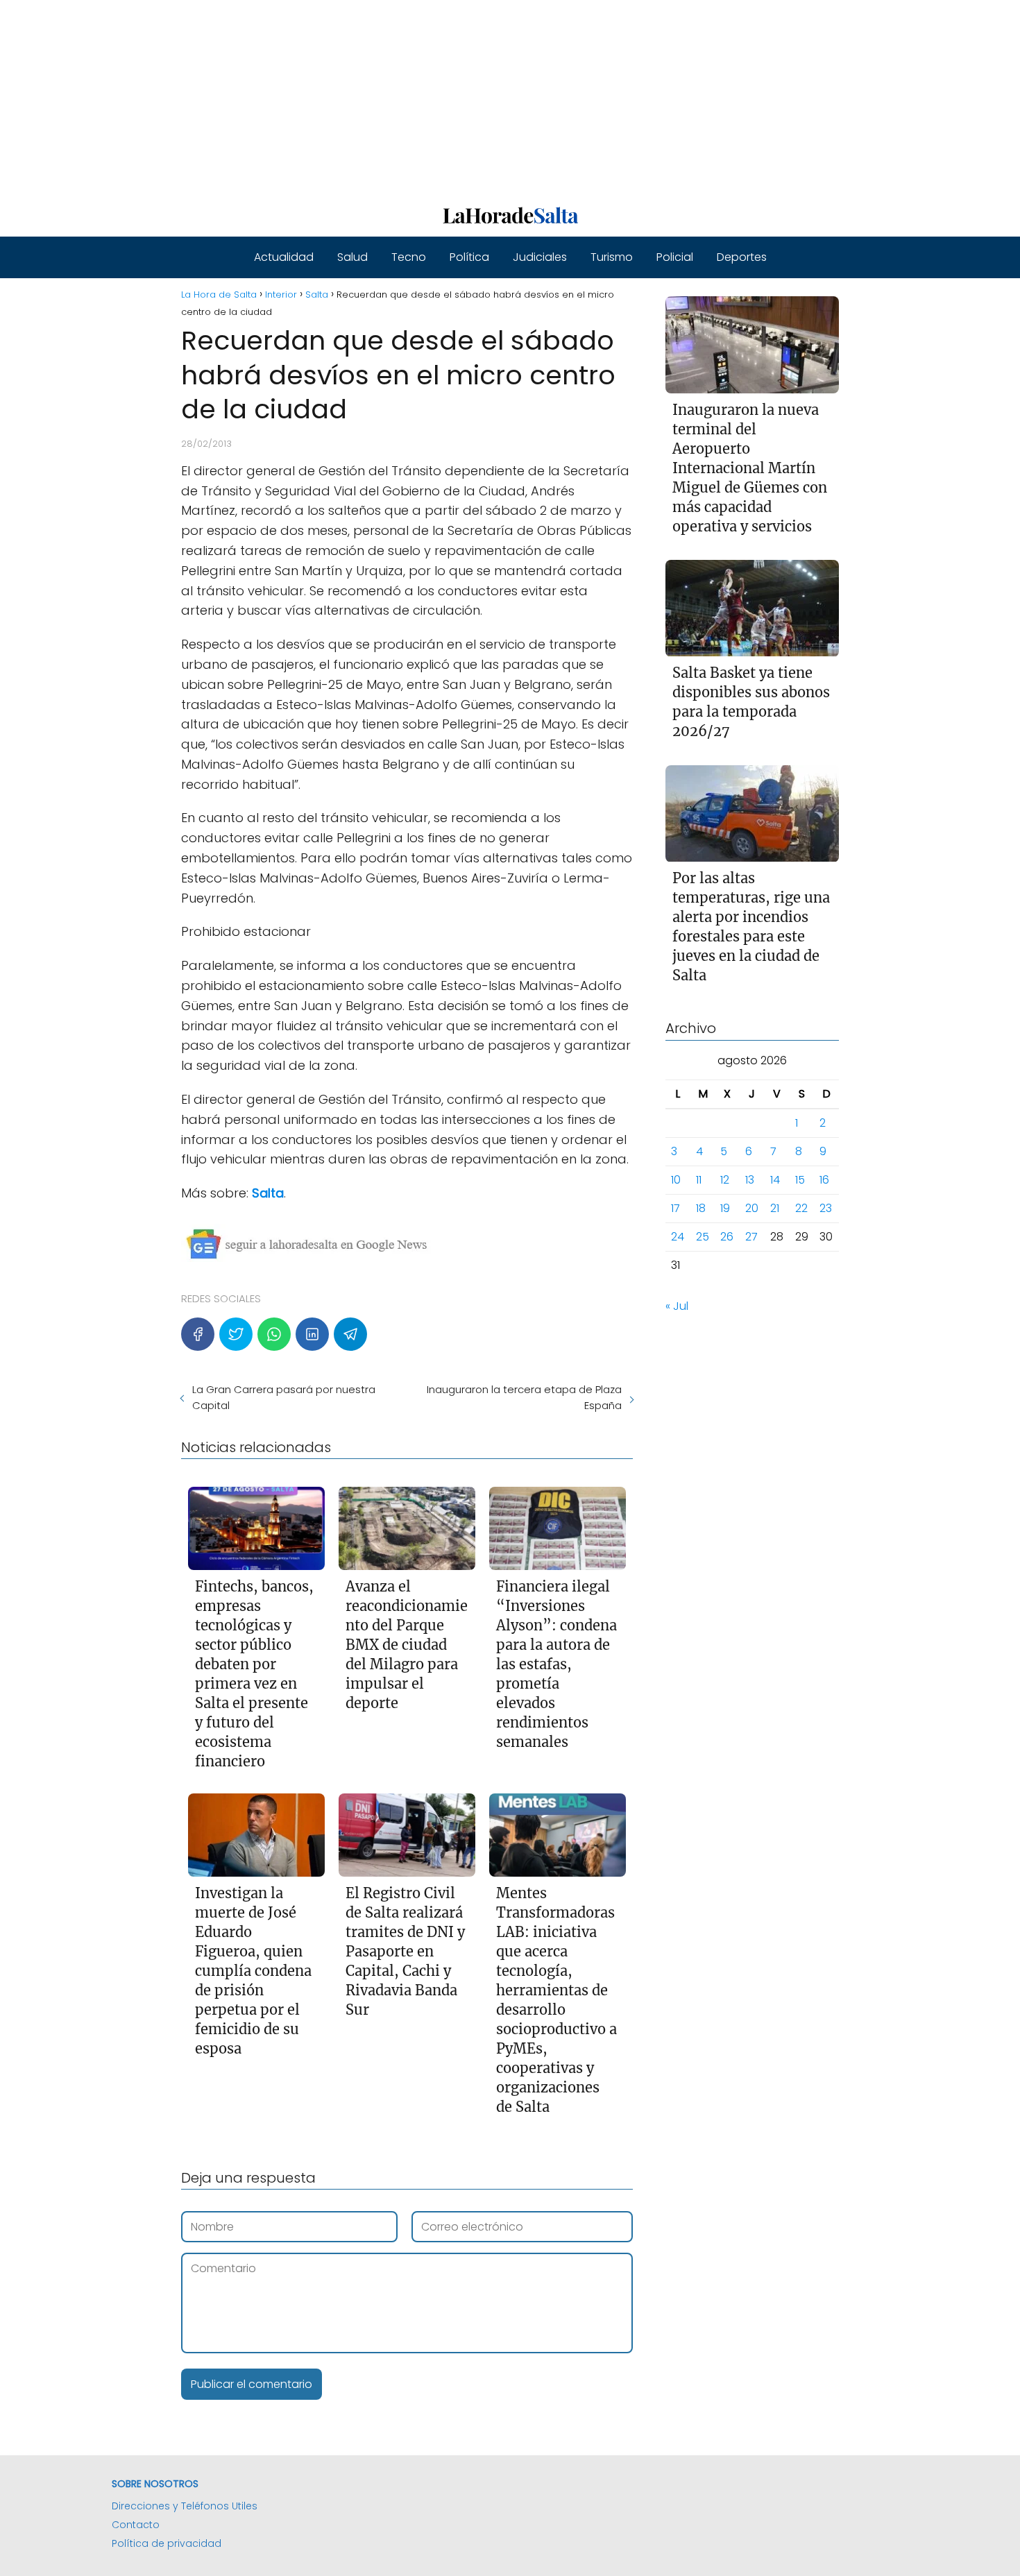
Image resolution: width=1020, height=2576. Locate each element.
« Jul (677, 1307)
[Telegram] (350, 1334)
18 (701, 1209)
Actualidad (284, 257)
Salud (352, 257)
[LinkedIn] (312, 1334)
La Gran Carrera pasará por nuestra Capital (284, 1397)
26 (727, 1237)
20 (752, 1209)
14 (775, 1180)
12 (725, 1180)
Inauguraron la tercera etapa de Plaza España (524, 1397)
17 (675, 1209)
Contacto (136, 2525)
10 (676, 1180)
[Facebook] (198, 1334)
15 (800, 1180)
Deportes (742, 257)
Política (469, 257)
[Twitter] (236, 1334)
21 (775, 1209)
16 (824, 1180)
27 (751, 1237)
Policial (675, 257)
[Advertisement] (416, 97)
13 (750, 1180)
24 (678, 1237)
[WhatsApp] (274, 1334)
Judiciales (540, 257)
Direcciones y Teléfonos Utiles (185, 2506)
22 (801, 1209)
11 (699, 1180)
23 (826, 1209)
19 (725, 1209)
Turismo (612, 257)
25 (703, 1237)
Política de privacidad (167, 2543)
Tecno (409, 257)
